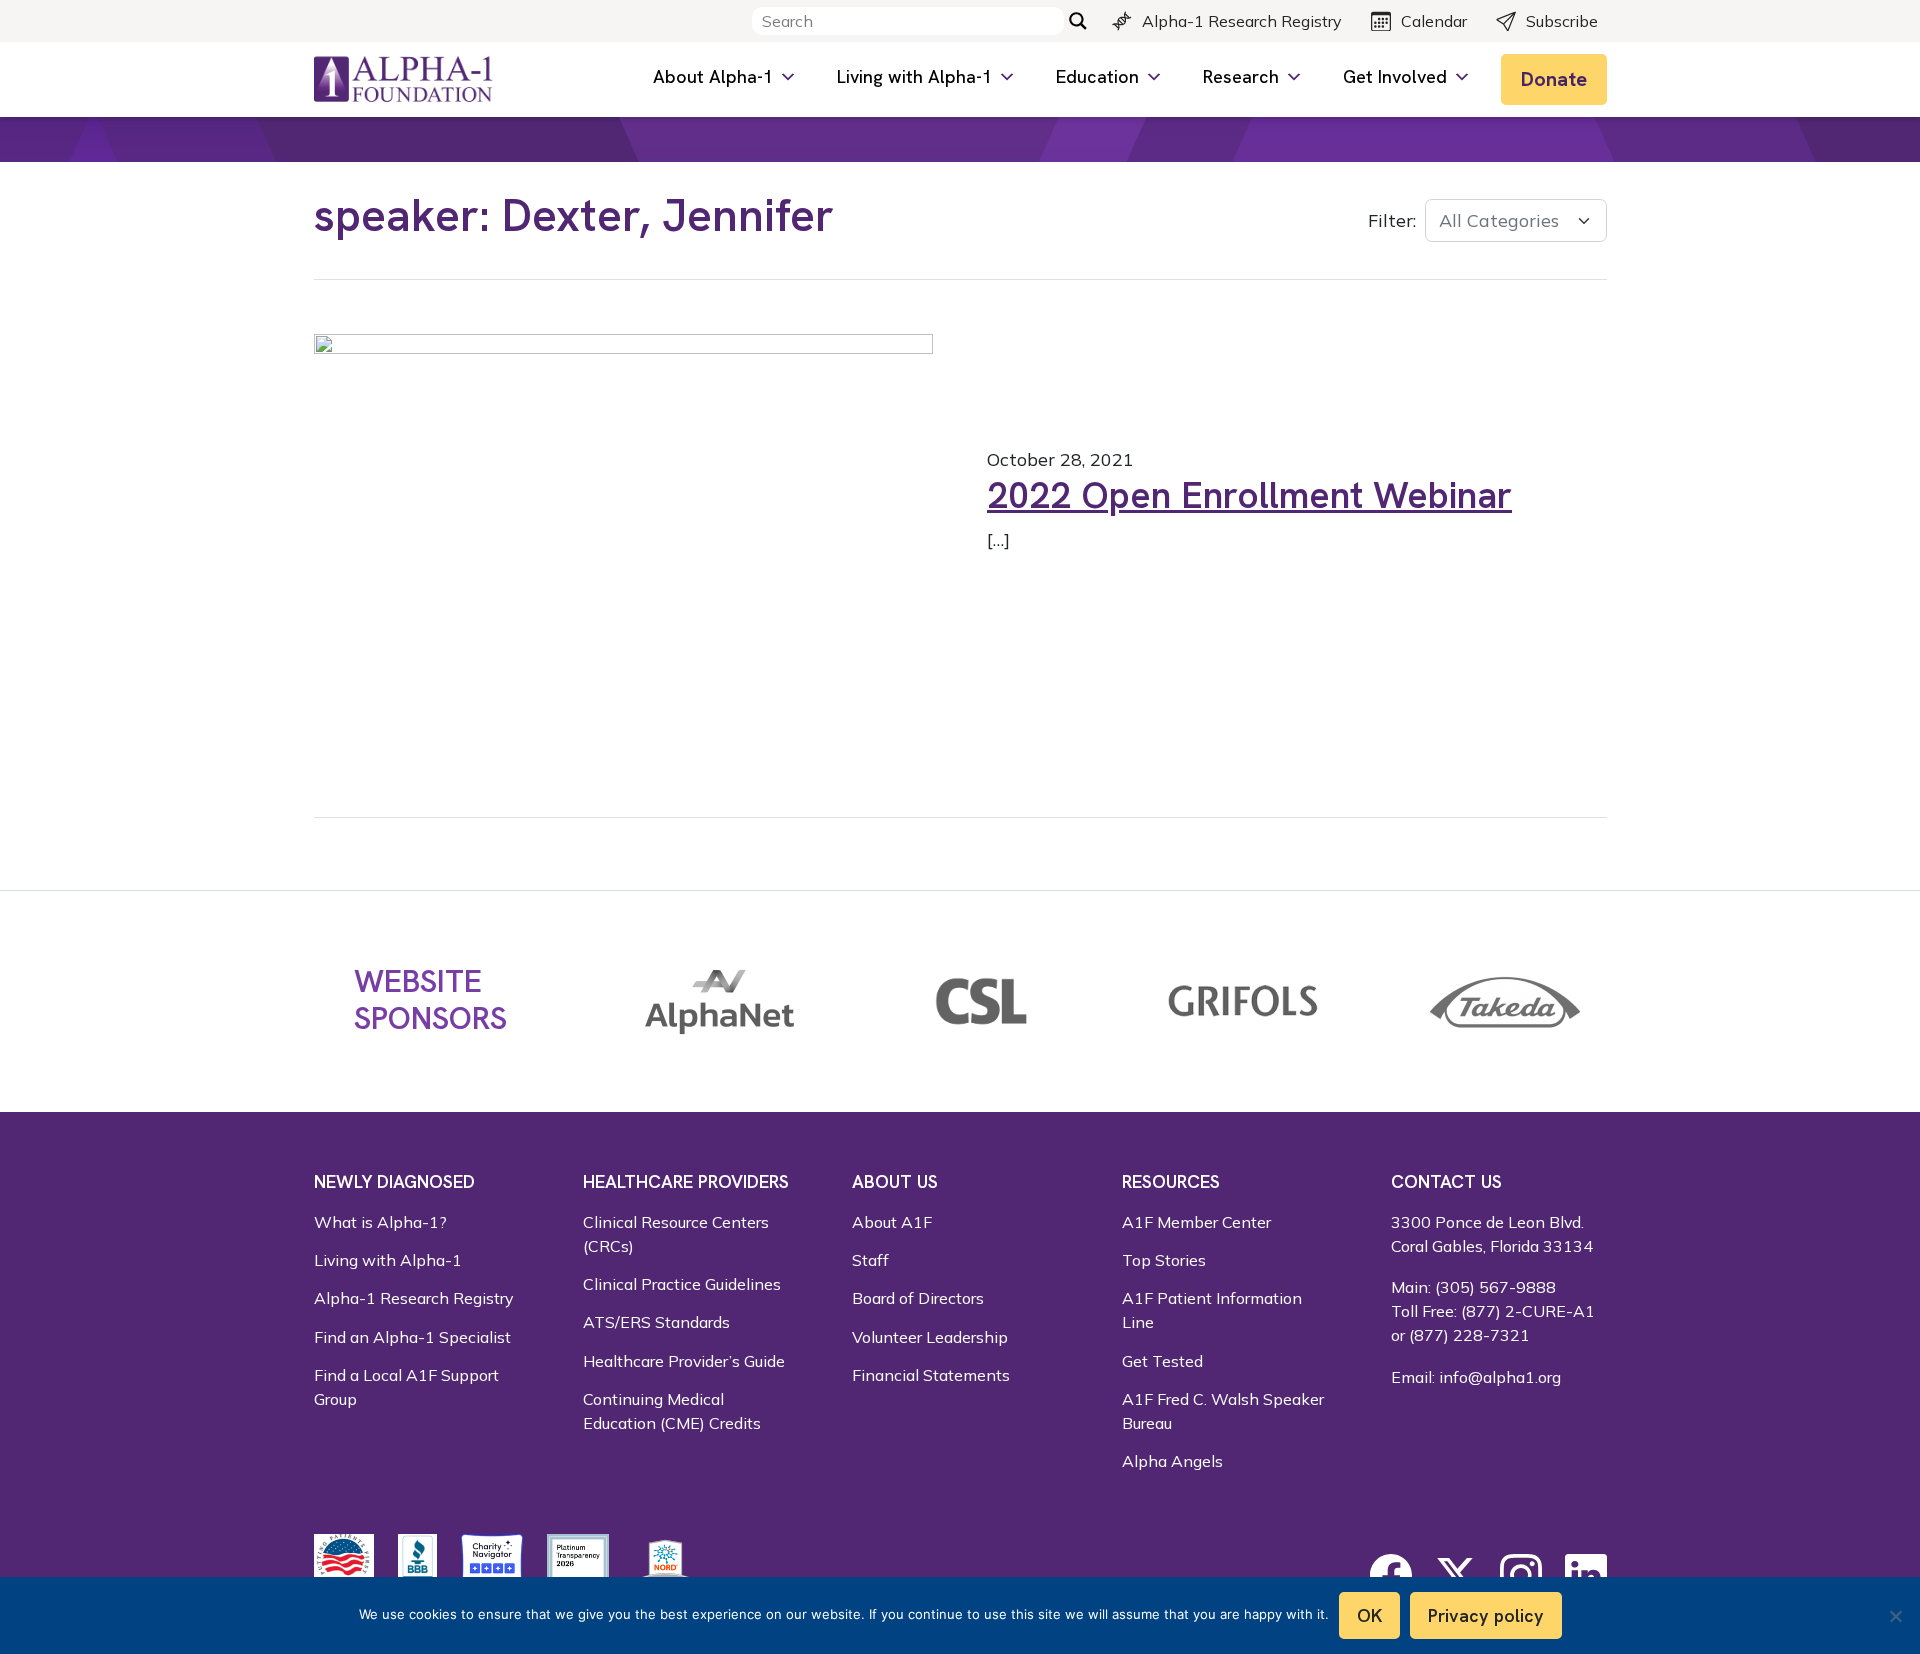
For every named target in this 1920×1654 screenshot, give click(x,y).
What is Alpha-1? (380, 1222)
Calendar (1434, 21)
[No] (1895, 1616)
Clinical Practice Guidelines (682, 1284)
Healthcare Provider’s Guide (684, 1361)
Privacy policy (1486, 1615)
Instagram (1521, 1575)
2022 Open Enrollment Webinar (1249, 495)
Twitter (1456, 1575)
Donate (1554, 79)
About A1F (892, 1222)
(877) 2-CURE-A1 (1528, 1311)
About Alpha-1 (713, 76)
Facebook (1391, 1575)
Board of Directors (918, 1298)
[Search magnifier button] (1078, 21)
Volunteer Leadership (930, 1337)
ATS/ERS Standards (656, 1322)
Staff (870, 1260)
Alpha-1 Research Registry (1242, 21)
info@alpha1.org (1500, 1377)
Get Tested (1162, 1361)
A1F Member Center (1196, 1222)
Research (1241, 76)
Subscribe (1562, 21)
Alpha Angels (1172, 1461)
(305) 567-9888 (1495, 1287)
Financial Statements (931, 1375)
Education (1097, 76)
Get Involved (1395, 76)
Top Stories (1164, 1260)
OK (1369, 1615)
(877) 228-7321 (1469, 1335)
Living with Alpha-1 (914, 76)
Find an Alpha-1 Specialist (412, 1337)
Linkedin (1586, 1575)
